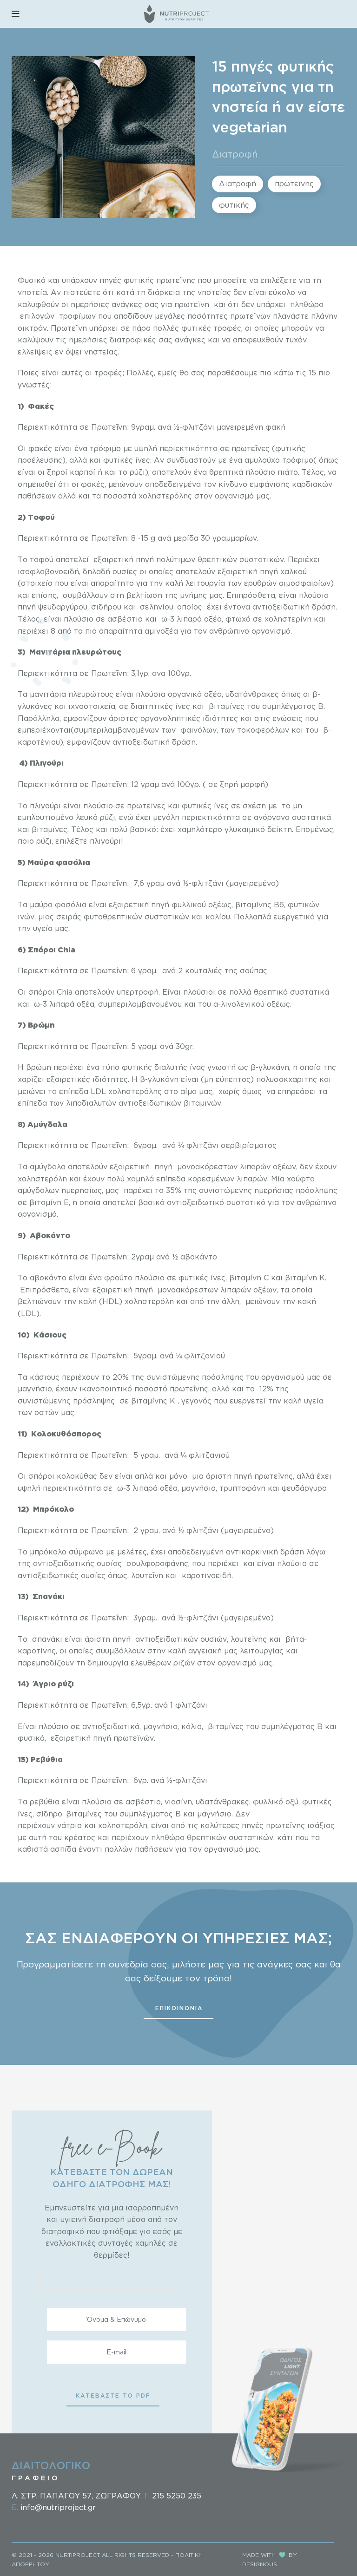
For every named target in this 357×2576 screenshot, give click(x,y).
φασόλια (69, 905)
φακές (40, 448)
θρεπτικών (217, 559)
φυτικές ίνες (127, 460)
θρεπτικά (226, 472)
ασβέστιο (143, 1802)
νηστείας (214, 292)
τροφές (108, 373)
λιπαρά (62, 1004)
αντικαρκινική (252, 1552)
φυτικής (234, 205)
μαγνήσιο (35, 1389)
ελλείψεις (35, 352)
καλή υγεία (304, 1401)
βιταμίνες (227, 706)
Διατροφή (235, 154)
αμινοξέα (161, 631)
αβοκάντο (48, 1278)
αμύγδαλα (48, 1167)
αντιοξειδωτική (281, 607)
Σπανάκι (49, 1596)
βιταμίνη (45, 1202)
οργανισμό (237, 1663)
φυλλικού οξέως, (202, 905)
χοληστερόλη (149, 1301)
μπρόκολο (47, 1552)
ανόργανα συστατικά (291, 817)
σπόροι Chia (49, 992)
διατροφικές (133, 340)
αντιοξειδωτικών (150, 1103)
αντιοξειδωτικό (195, 1202)
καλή (177, 1651)
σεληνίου (157, 607)
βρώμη (40, 1067)
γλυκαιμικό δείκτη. (258, 829)
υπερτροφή (138, 992)
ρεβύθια (45, 1802)
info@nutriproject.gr (58, 2507)
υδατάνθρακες (222, 1802)
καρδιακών (312, 484)
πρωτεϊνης (294, 184)
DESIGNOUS (260, 2564)
